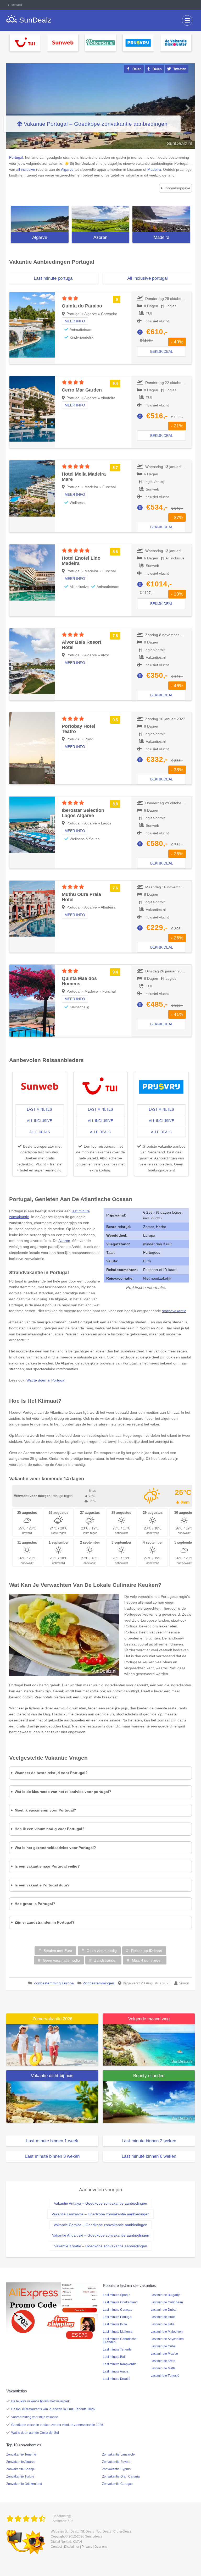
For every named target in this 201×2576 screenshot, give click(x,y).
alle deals (40, 1132)
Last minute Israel (163, 2317)
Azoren (100, 237)
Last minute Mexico (164, 2354)
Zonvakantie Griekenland (24, 2484)
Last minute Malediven (167, 2332)
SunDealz (72, 2531)
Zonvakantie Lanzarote (118, 2454)
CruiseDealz (122, 2531)
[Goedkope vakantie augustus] (149, 2045)
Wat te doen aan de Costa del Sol (35, 2433)
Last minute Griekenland (120, 2302)
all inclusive (40, 1121)
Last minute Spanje (117, 2295)
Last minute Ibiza (115, 2324)
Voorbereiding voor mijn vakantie (35, 2417)
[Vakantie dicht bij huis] (52, 2101)
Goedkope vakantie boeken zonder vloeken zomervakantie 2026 (57, 2425)
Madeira (161, 237)
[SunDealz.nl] (27, 2519)
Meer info (75, 321)
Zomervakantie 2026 (52, 2019)
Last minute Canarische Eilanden (120, 2341)
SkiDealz (88, 2531)
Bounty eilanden (149, 2076)
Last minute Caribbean (167, 2302)
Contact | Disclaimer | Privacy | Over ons (79, 2547)
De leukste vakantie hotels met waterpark (40, 2401)
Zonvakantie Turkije (20, 2476)
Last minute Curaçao (118, 2310)
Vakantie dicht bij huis (52, 2076)
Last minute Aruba (116, 2371)
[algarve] (40, 219)
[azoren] (101, 219)
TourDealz (104, 2531)
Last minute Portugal (118, 2317)
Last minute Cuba (163, 2346)
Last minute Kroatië (117, 2379)
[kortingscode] (52, 2308)
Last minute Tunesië (165, 2376)
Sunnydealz (94, 2536)
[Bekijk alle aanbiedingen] (25, 42)
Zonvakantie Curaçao (117, 2484)
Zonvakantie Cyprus (116, 2469)
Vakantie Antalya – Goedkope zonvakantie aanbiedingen (100, 2203)
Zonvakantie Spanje (21, 2469)
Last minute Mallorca (118, 2332)
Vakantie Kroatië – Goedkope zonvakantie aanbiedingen (101, 2246)
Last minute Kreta (163, 2361)
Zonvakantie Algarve (21, 2462)
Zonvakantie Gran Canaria (121, 2476)
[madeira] (161, 219)
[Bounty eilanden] (149, 2101)
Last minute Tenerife (117, 2349)
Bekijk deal (162, 351)
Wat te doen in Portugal (46, 1380)
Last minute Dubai (163, 2310)
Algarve (40, 237)
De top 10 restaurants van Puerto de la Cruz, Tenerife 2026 (53, 2409)
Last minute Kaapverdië (120, 2364)
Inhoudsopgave (177, 188)
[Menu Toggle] (187, 20)
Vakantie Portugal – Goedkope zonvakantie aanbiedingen (96, 124)
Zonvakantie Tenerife (21, 2454)
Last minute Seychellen (167, 2339)
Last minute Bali (114, 2357)
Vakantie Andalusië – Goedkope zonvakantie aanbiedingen (101, 2235)
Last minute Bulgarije (166, 2295)
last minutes (40, 1110)
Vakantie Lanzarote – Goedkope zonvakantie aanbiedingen (100, 2214)
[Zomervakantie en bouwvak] (52, 2045)
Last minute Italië (163, 2324)
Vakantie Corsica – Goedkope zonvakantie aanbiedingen (100, 2225)
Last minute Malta (163, 2368)
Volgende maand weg (149, 2019)
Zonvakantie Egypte (116, 2462)
